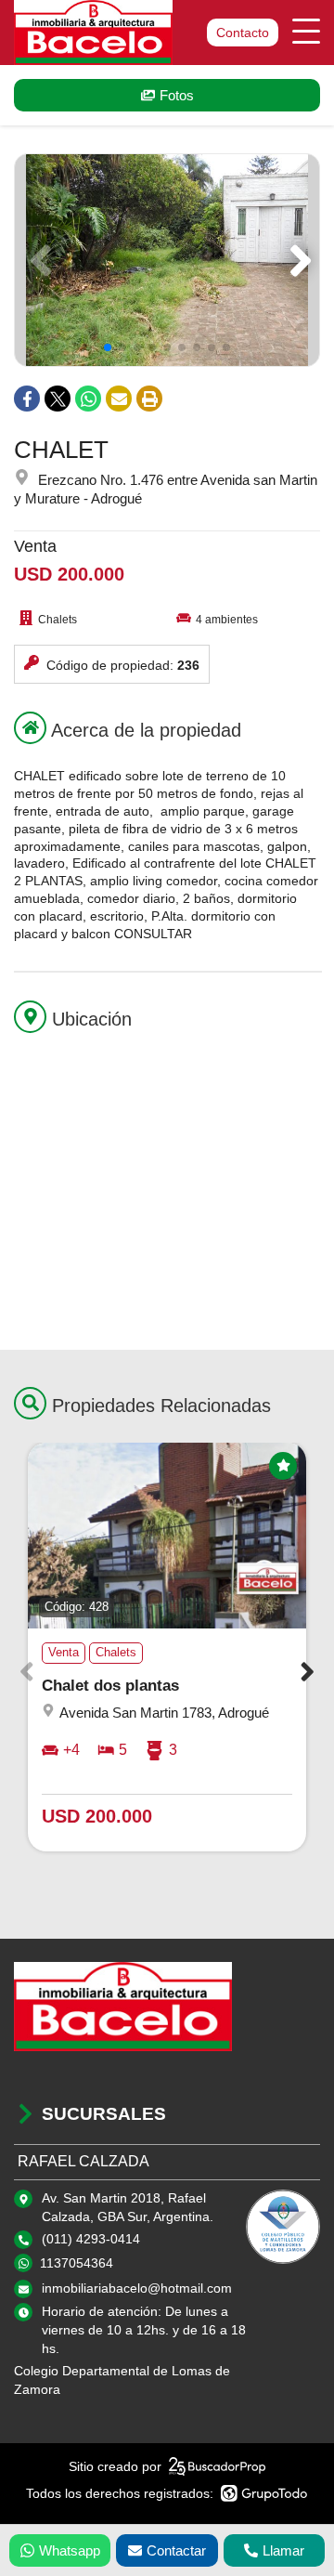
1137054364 (77, 2263)
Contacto (243, 33)
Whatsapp (70, 2550)
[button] (297, 260)
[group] (167, 260)
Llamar (283, 2550)
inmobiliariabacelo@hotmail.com (137, 2288)
